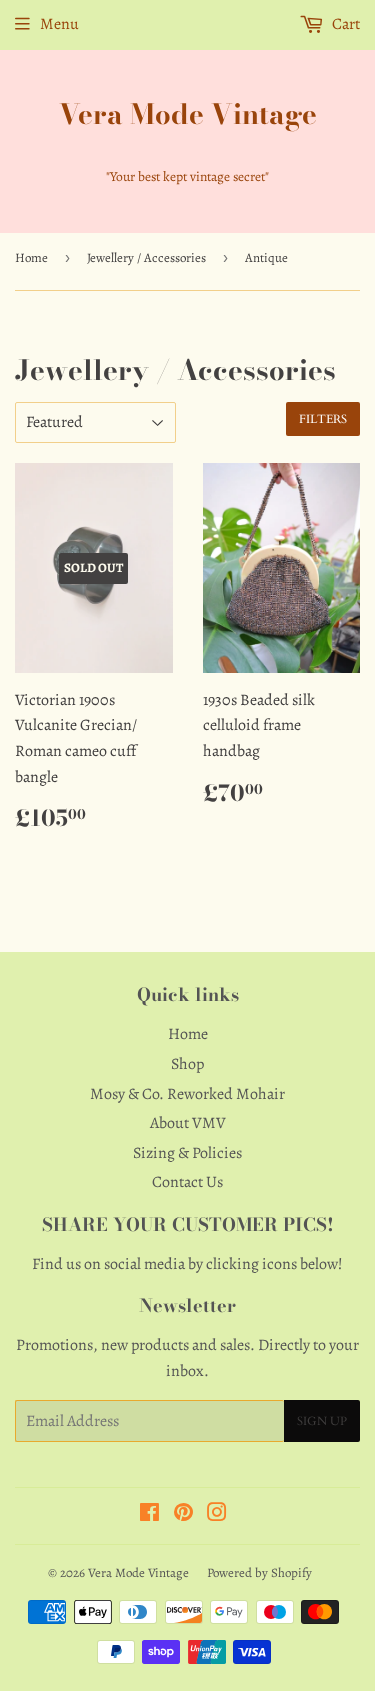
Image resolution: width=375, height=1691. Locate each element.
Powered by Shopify (259, 1572)
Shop (187, 1064)
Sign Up (322, 1421)
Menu (59, 24)
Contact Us (187, 1182)
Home (31, 257)
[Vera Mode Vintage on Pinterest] (183, 1515)
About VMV (188, 1123)
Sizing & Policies (187, 1153)
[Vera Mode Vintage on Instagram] (217, 1515)
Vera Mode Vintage (188, 114)
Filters (323, 419)
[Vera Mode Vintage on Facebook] (149, 1515)
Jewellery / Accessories (146, 257)
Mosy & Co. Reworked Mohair (187, 1094)
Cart (344, 24)
